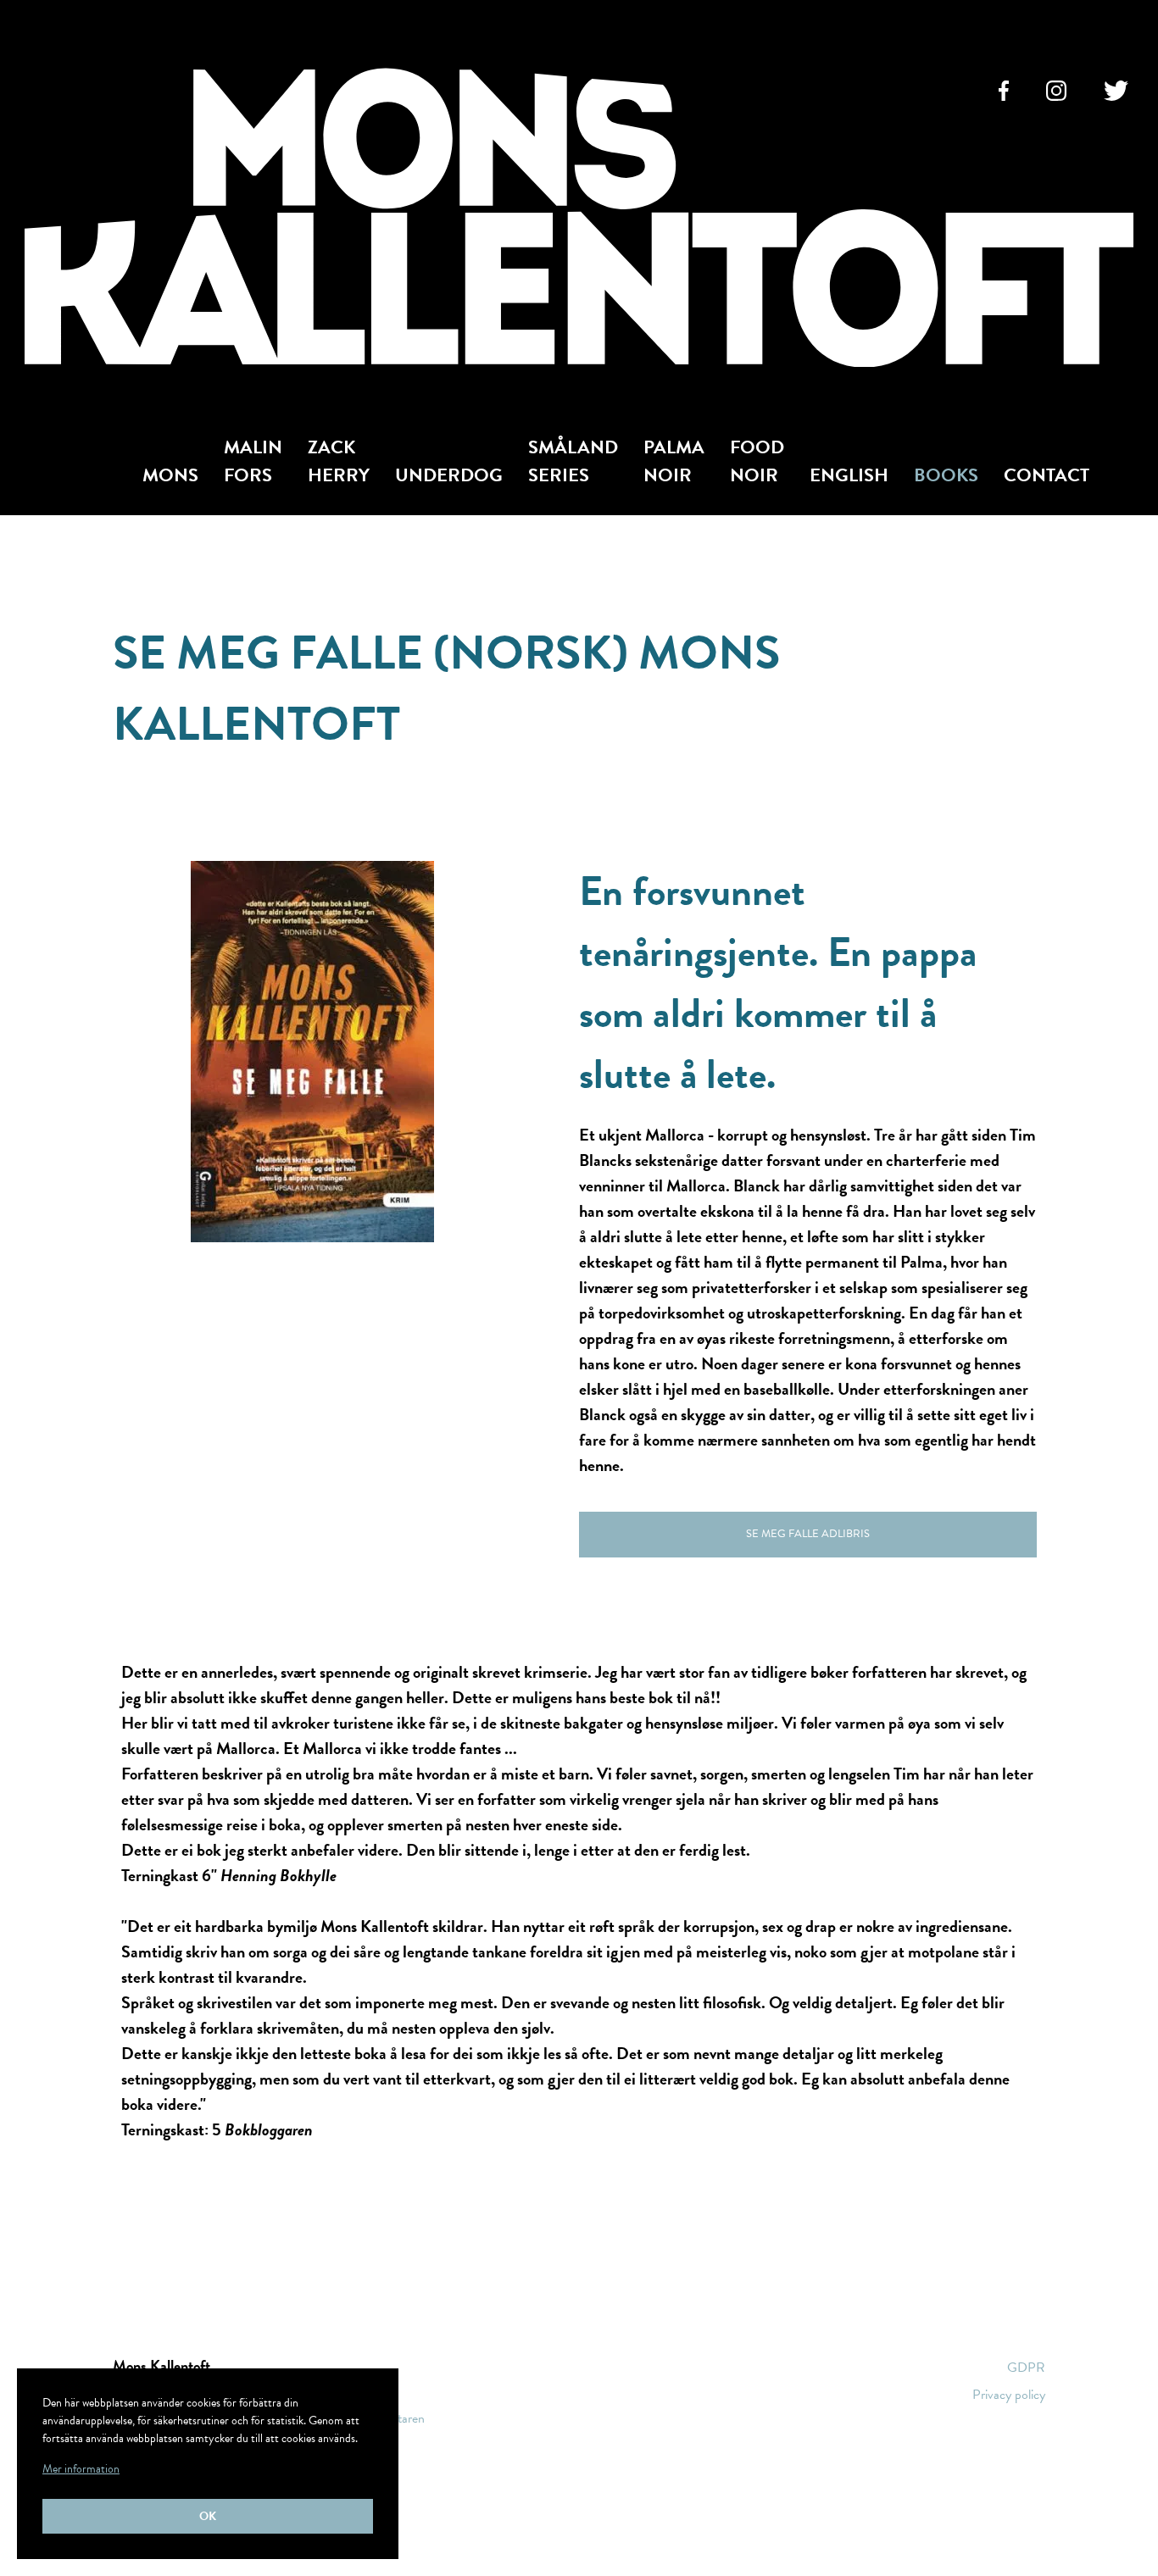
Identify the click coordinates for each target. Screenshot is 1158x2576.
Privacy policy (1009, 2395)
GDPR (1026, 2368)
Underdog (449, 475)
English (849, 475)
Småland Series (573, 461)
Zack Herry (339, 461)
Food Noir (757, 461)
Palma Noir (674, 461)
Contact (1047, 475)
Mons (170, 475)
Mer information (81, 2469)
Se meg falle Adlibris (808, 1534)
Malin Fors (253, 461)
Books (946, 475)
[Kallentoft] (579, 221)
